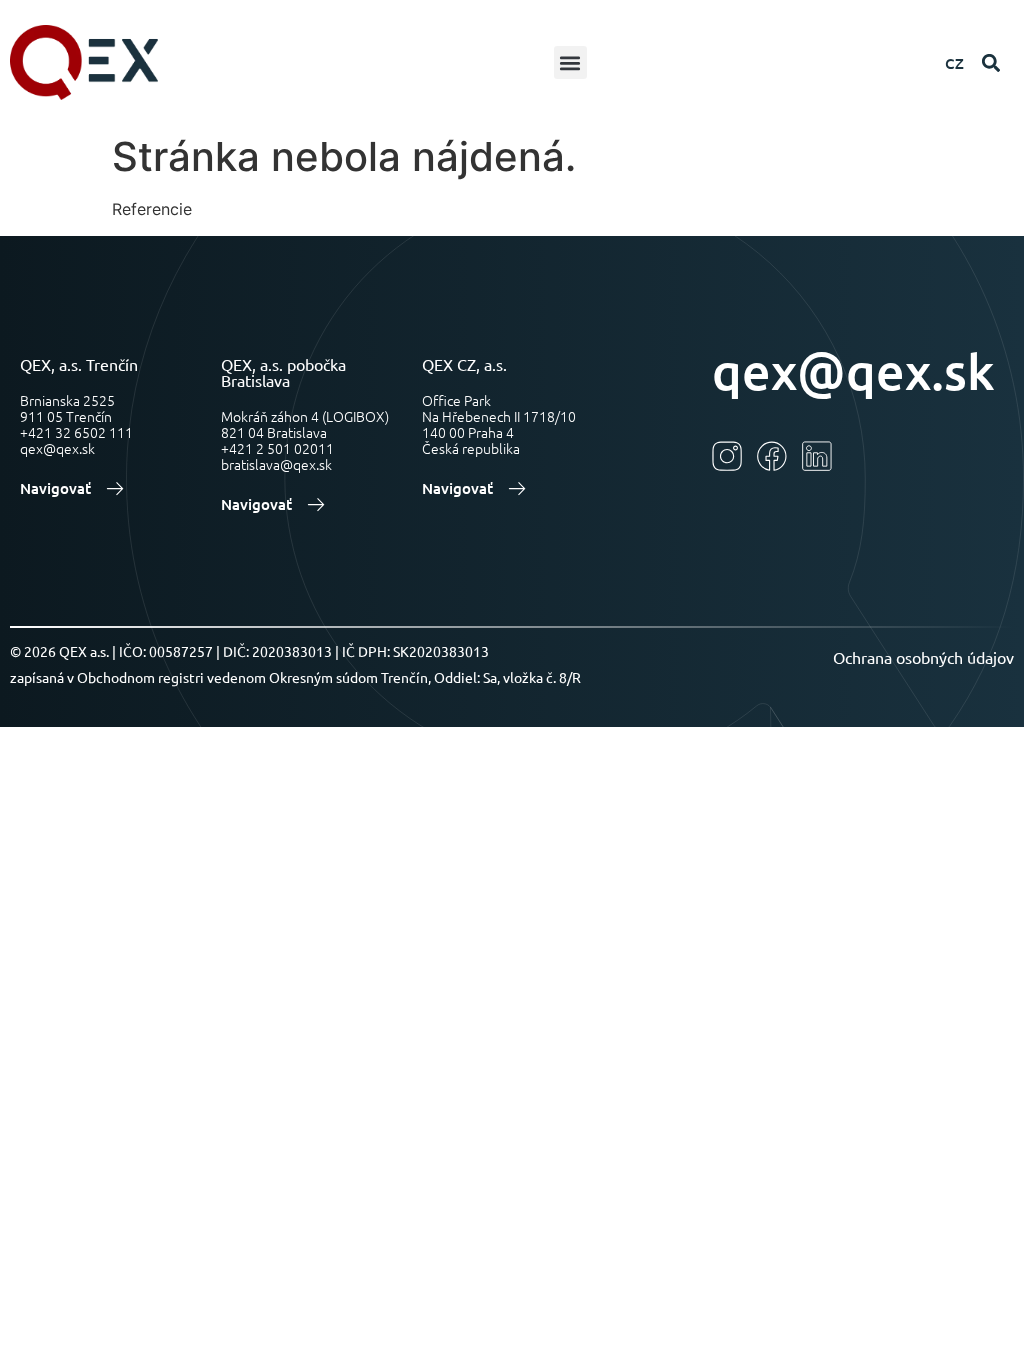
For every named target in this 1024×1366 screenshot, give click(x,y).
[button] (570, 62)
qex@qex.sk (853, 370)
